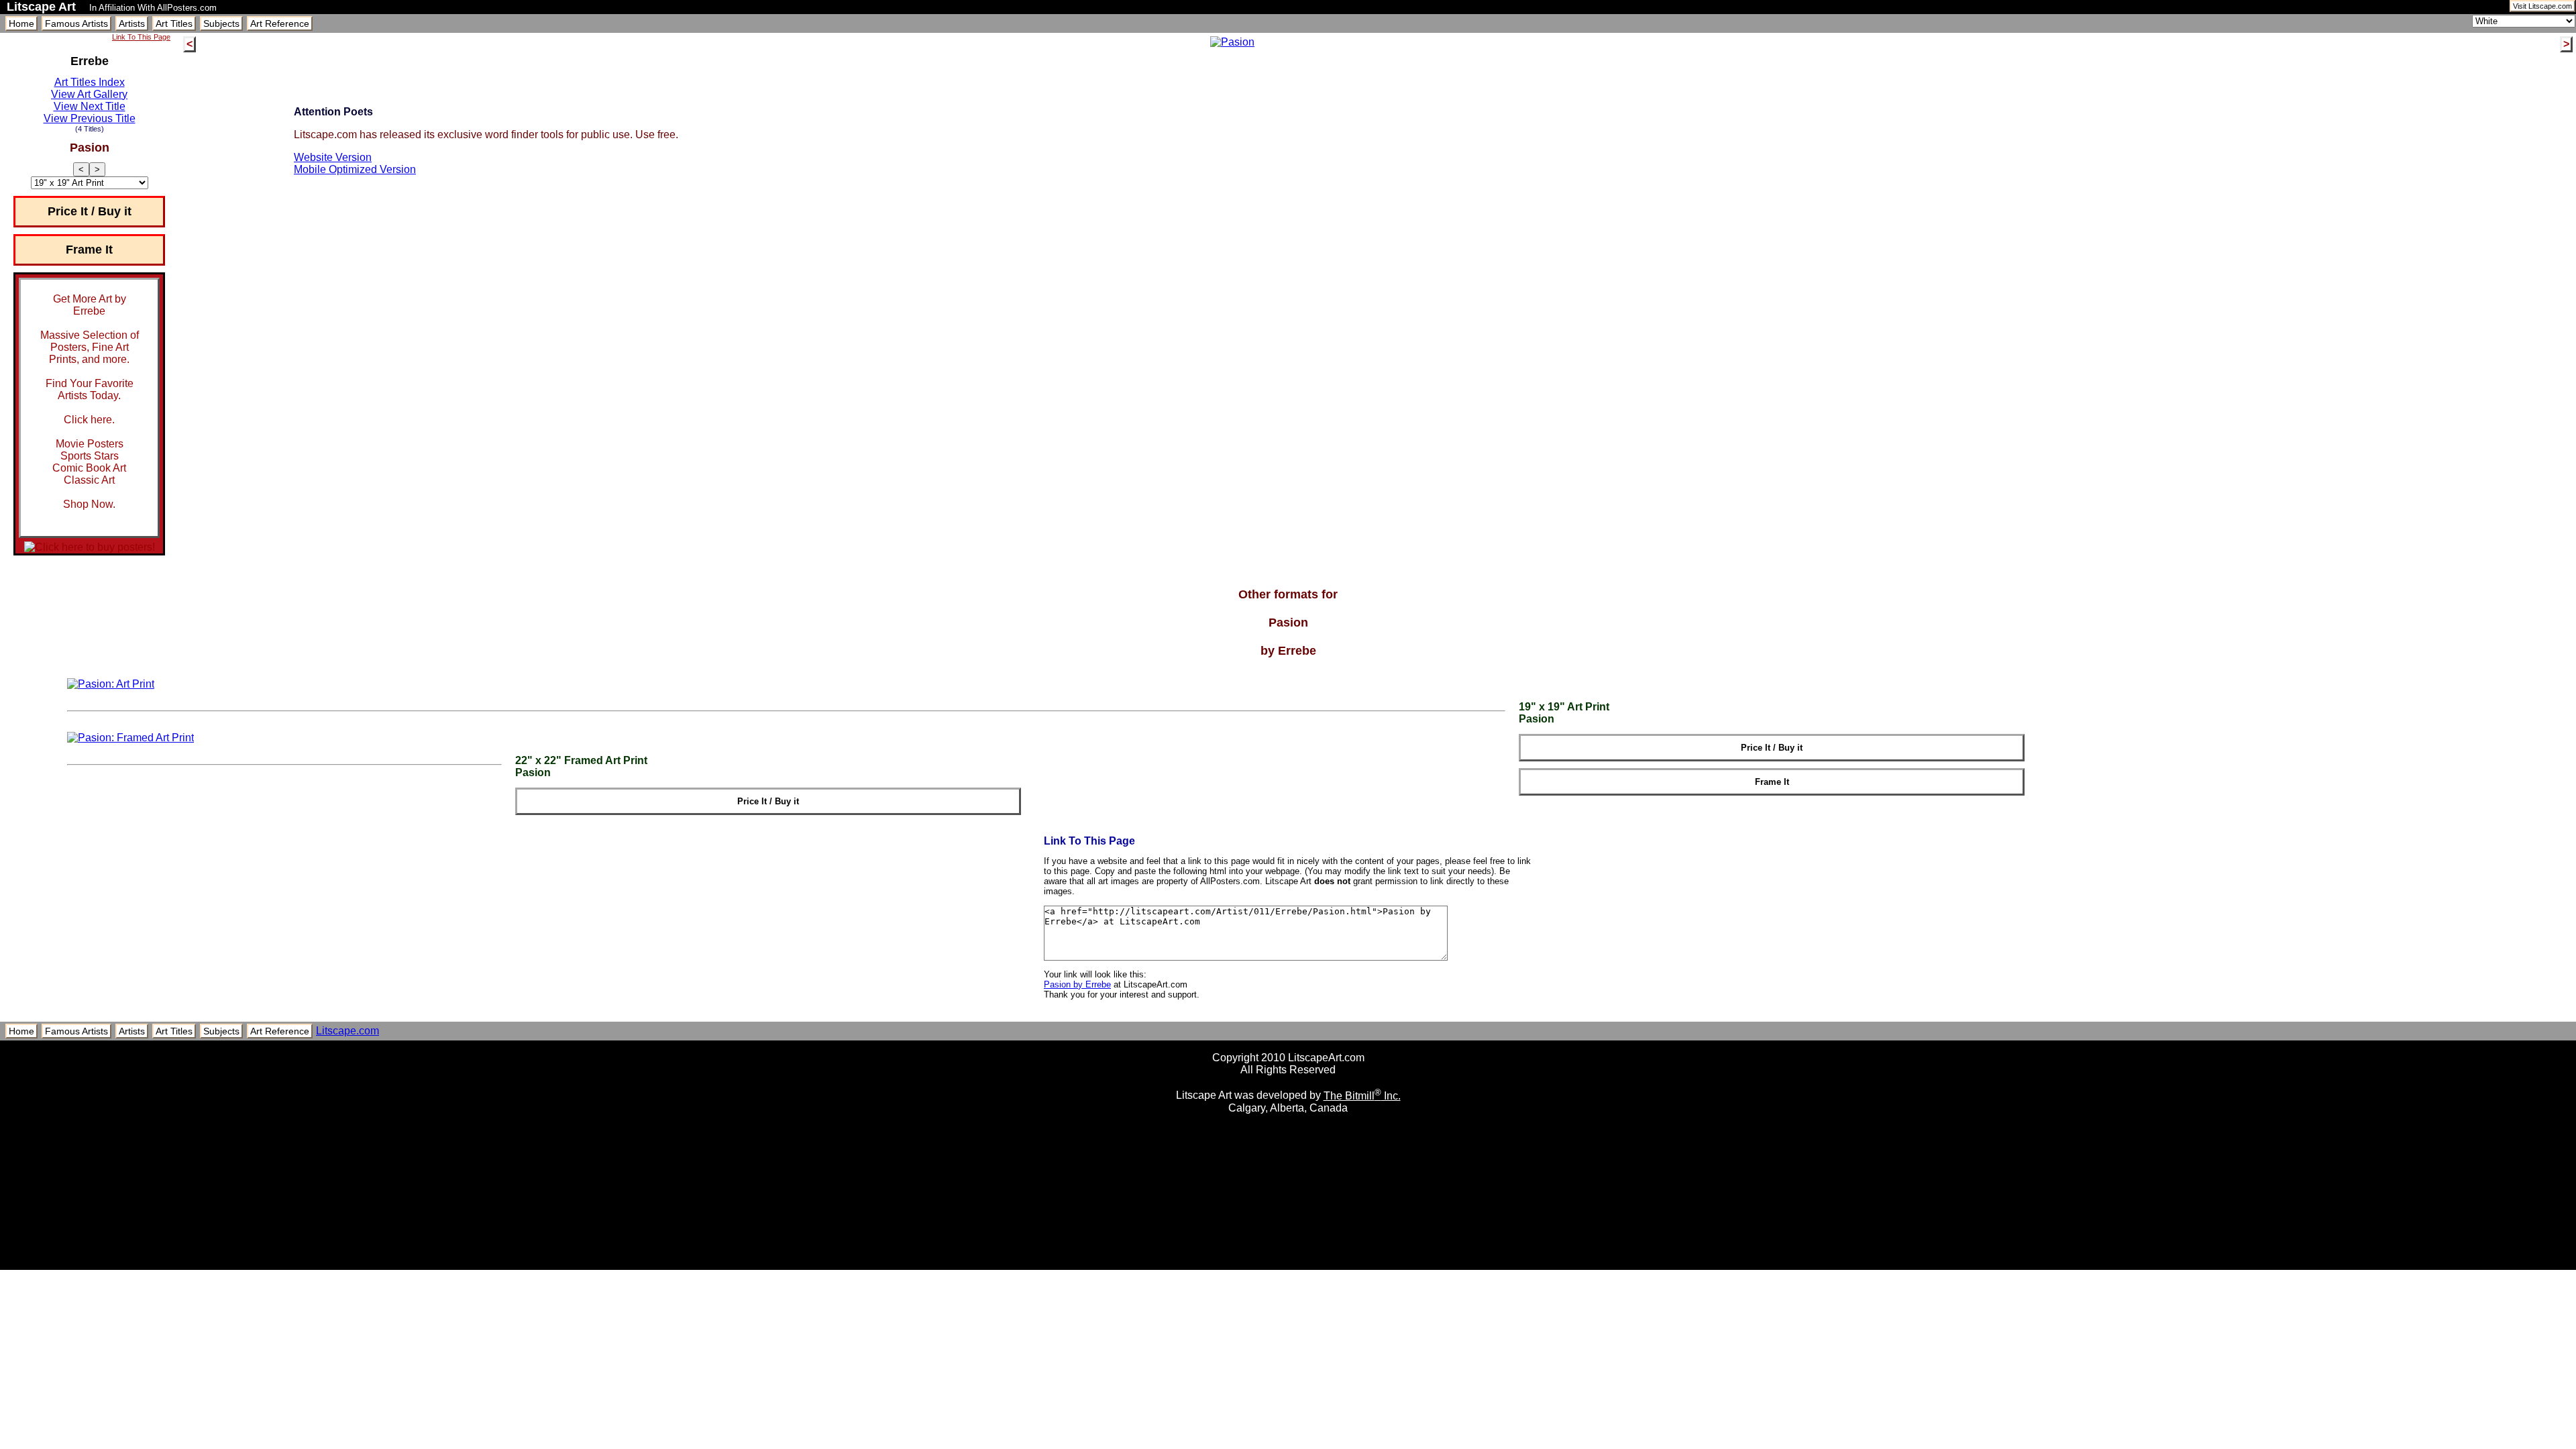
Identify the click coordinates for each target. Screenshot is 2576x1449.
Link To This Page (141, 37)
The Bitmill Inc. (1362, 1096)
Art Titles (174, 23)
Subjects (221, 23)
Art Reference (280, 23)
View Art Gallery (89, 94)
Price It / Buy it (90, 211)
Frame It (89, 250)
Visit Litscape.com (2542, 6)
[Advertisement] (1288, 1265)
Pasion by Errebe (1077, 984)
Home (21, 23)
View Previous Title (90, 118)
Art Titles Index (90, 82)
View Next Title (90, 106)
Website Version (333, 157)
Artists (132, 23)
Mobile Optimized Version (355, 169)
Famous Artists (76, 23)
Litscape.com (347, 1031)
